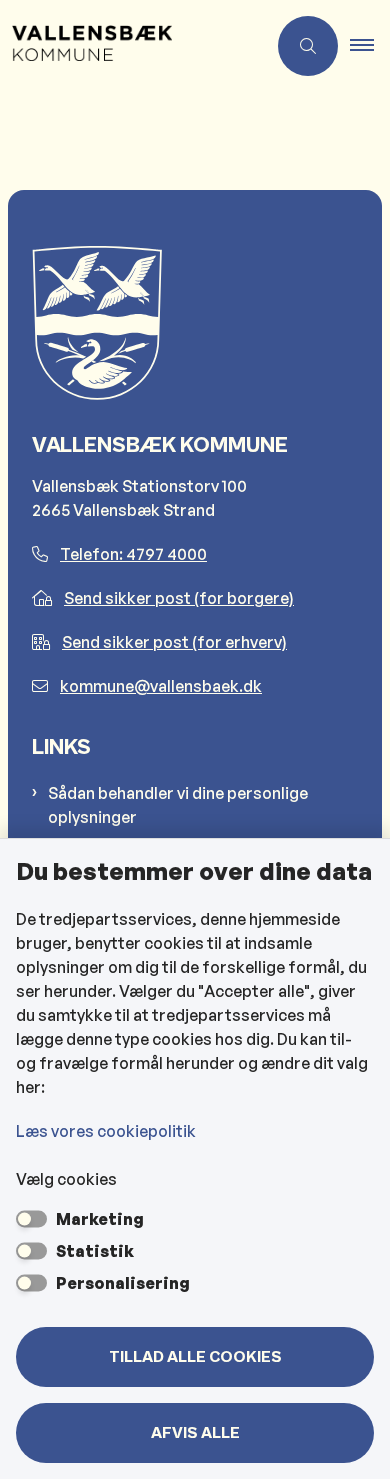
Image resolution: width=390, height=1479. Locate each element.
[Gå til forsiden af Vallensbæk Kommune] (133, 46)
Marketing (100, 1219)
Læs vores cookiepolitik (106, 1131)
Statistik (95, 1251)
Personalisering (123, 1283)
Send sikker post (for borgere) (179, 598)
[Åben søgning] (308, 46)
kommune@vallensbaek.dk (161, 686)
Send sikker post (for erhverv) (174, 642)
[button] (370, 46)
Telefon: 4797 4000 (133, 554)
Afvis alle (195, 1433)
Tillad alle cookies (195, 1357)
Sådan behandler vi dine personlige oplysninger (178, 805)
